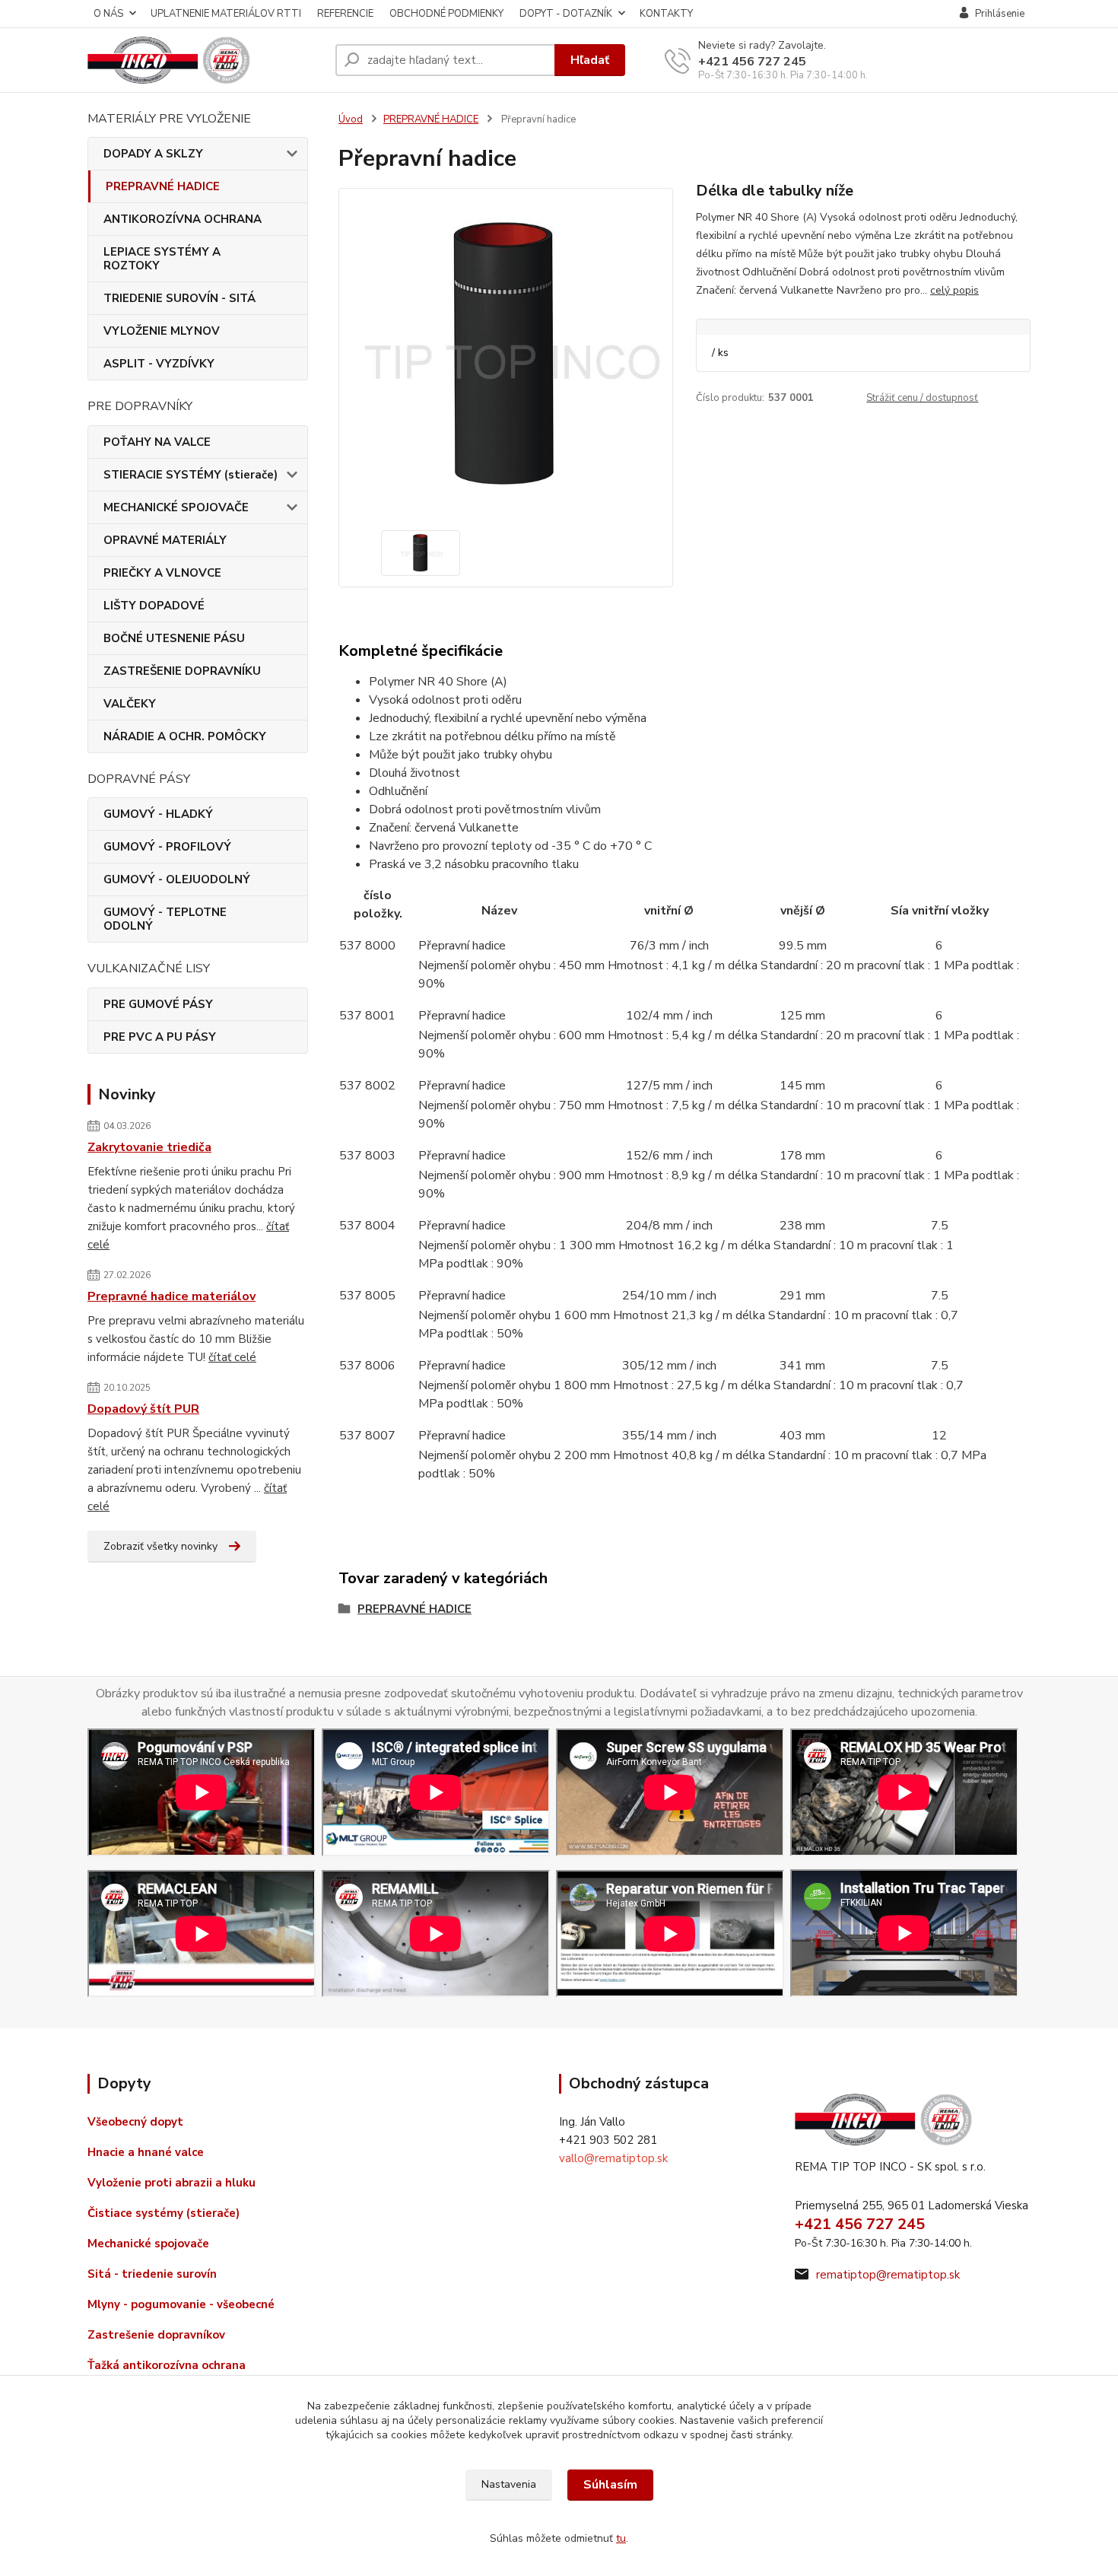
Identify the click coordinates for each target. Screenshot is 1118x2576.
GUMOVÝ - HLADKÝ (158, 814)
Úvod (351, 119)
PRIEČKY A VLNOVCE (162, 573)
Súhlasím (610, 2485)
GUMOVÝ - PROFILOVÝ (167, 847)
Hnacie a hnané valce (146, 2152)
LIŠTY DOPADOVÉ (154, 606)
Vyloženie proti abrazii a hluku (172, 2183)
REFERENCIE (345, 14)
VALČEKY (130, 704)
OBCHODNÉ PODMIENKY (446, 14)
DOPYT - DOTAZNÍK (566, 14)
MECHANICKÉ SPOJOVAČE (176, 507)
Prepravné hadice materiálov (172, 1296)
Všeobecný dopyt (135, 2122)
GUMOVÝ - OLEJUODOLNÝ (177, 879)
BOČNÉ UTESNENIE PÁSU (174, 638)
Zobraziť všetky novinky (160, 1546)
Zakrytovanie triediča (149, 1147)
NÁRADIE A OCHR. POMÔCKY (185, 736)
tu (621, 2538)
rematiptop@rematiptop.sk (888, 2275)
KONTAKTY (666, 14)
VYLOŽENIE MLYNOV (162, 331)
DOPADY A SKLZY (153, 154)
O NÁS (108, 14)
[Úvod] (205, 60)
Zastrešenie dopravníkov (156, 2335)
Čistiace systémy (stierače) (164, 2213)
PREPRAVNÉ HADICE (163, 186)
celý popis (954, 290)
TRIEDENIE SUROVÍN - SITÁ (179, 298)
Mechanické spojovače (148, 2244)
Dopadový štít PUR (143, 1409)
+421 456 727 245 (752, 62)
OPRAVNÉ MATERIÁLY (165, 540)
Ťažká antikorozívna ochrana (167, 2365)
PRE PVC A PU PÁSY (160, 1037)
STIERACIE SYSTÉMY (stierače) (191, 475)
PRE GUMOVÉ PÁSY (158, 1004)
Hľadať (590, 60)
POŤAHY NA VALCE (157, 442)
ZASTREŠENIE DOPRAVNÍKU (182, 671)
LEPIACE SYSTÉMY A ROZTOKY (162, 259)
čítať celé (232, 1357)
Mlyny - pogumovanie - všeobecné (181, 2304)
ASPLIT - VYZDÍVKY (159, 364)
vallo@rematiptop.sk (613, 2158)
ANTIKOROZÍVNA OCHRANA (183, 219)
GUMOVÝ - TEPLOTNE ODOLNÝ (165, 919)
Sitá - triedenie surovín (152, 2274)
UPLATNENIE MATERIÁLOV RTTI (226, 14)
